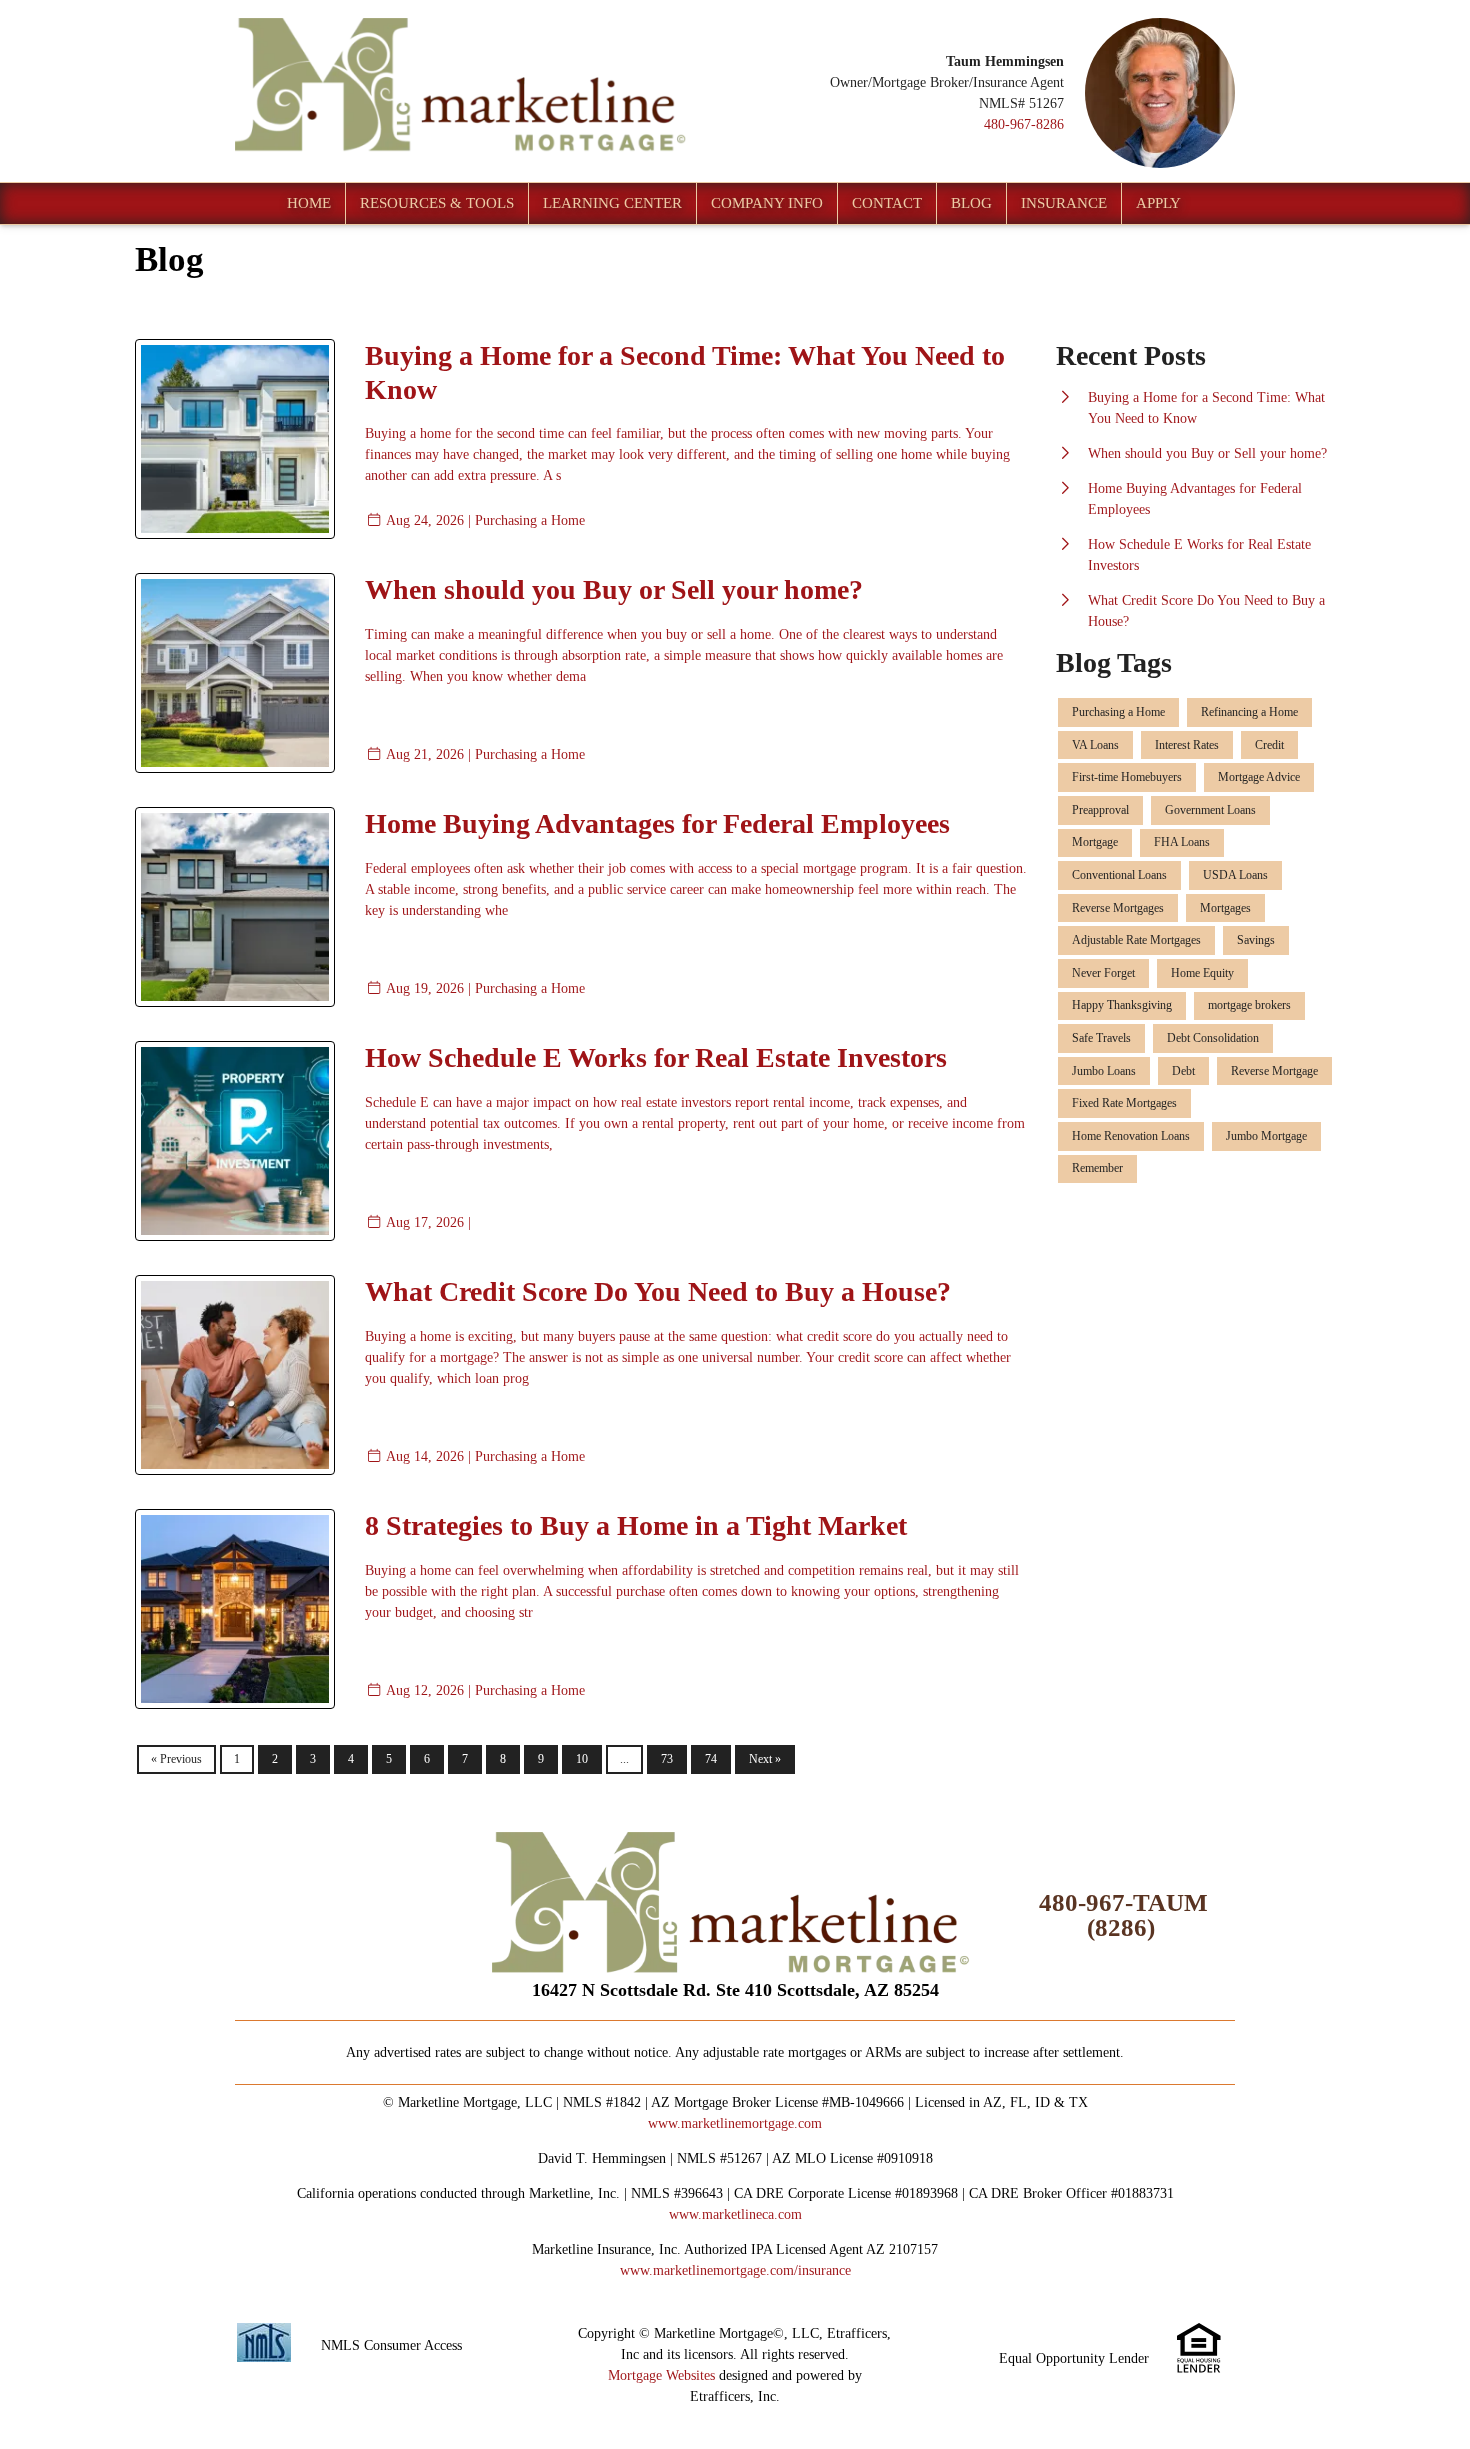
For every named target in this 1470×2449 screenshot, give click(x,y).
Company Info (767, 203)
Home (309, 203)
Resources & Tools (437, 203)
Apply (1158, 203)
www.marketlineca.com (735, 2214)
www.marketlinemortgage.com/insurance (735, 2270)
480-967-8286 (1024, 124)
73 (667, 1759)
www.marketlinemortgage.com (735, 2123)
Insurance (1064, 203)
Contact (887, 203)
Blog (971, 203)
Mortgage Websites (661, 2375)
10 (582, 1759)
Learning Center (612, 203)
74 (711, 1759)
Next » (765, 1759)
